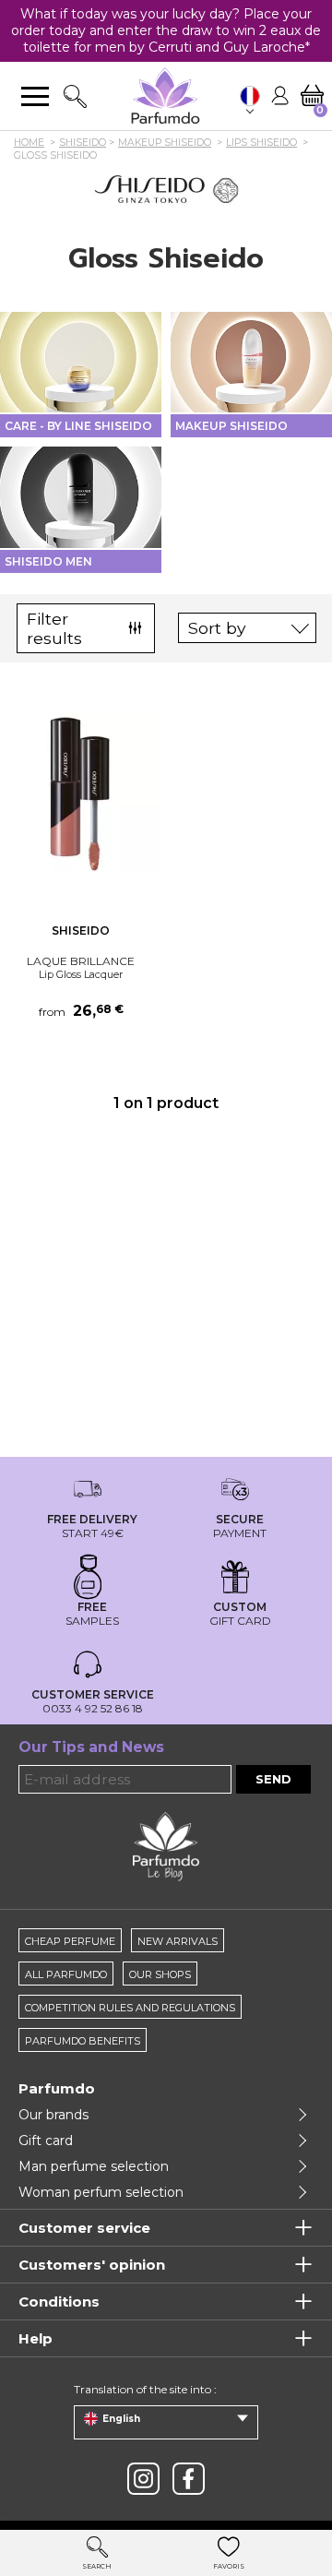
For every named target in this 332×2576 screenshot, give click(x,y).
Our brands (53, 2115)
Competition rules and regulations (130, 2008)
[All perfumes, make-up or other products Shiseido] (166, 189)
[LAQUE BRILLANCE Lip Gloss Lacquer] (81, 792)
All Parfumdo (66, 1974)
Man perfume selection (94, 2166)
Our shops (160, 1974)
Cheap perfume (70, 1941)
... (145, 797)
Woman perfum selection (101, 2192)
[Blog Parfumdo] (166, 1845)
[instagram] (143, 2479)
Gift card (46, 2141)
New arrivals (178, 1941)
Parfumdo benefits (83, 2041)
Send (273, 1779)
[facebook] (189, 2479)
